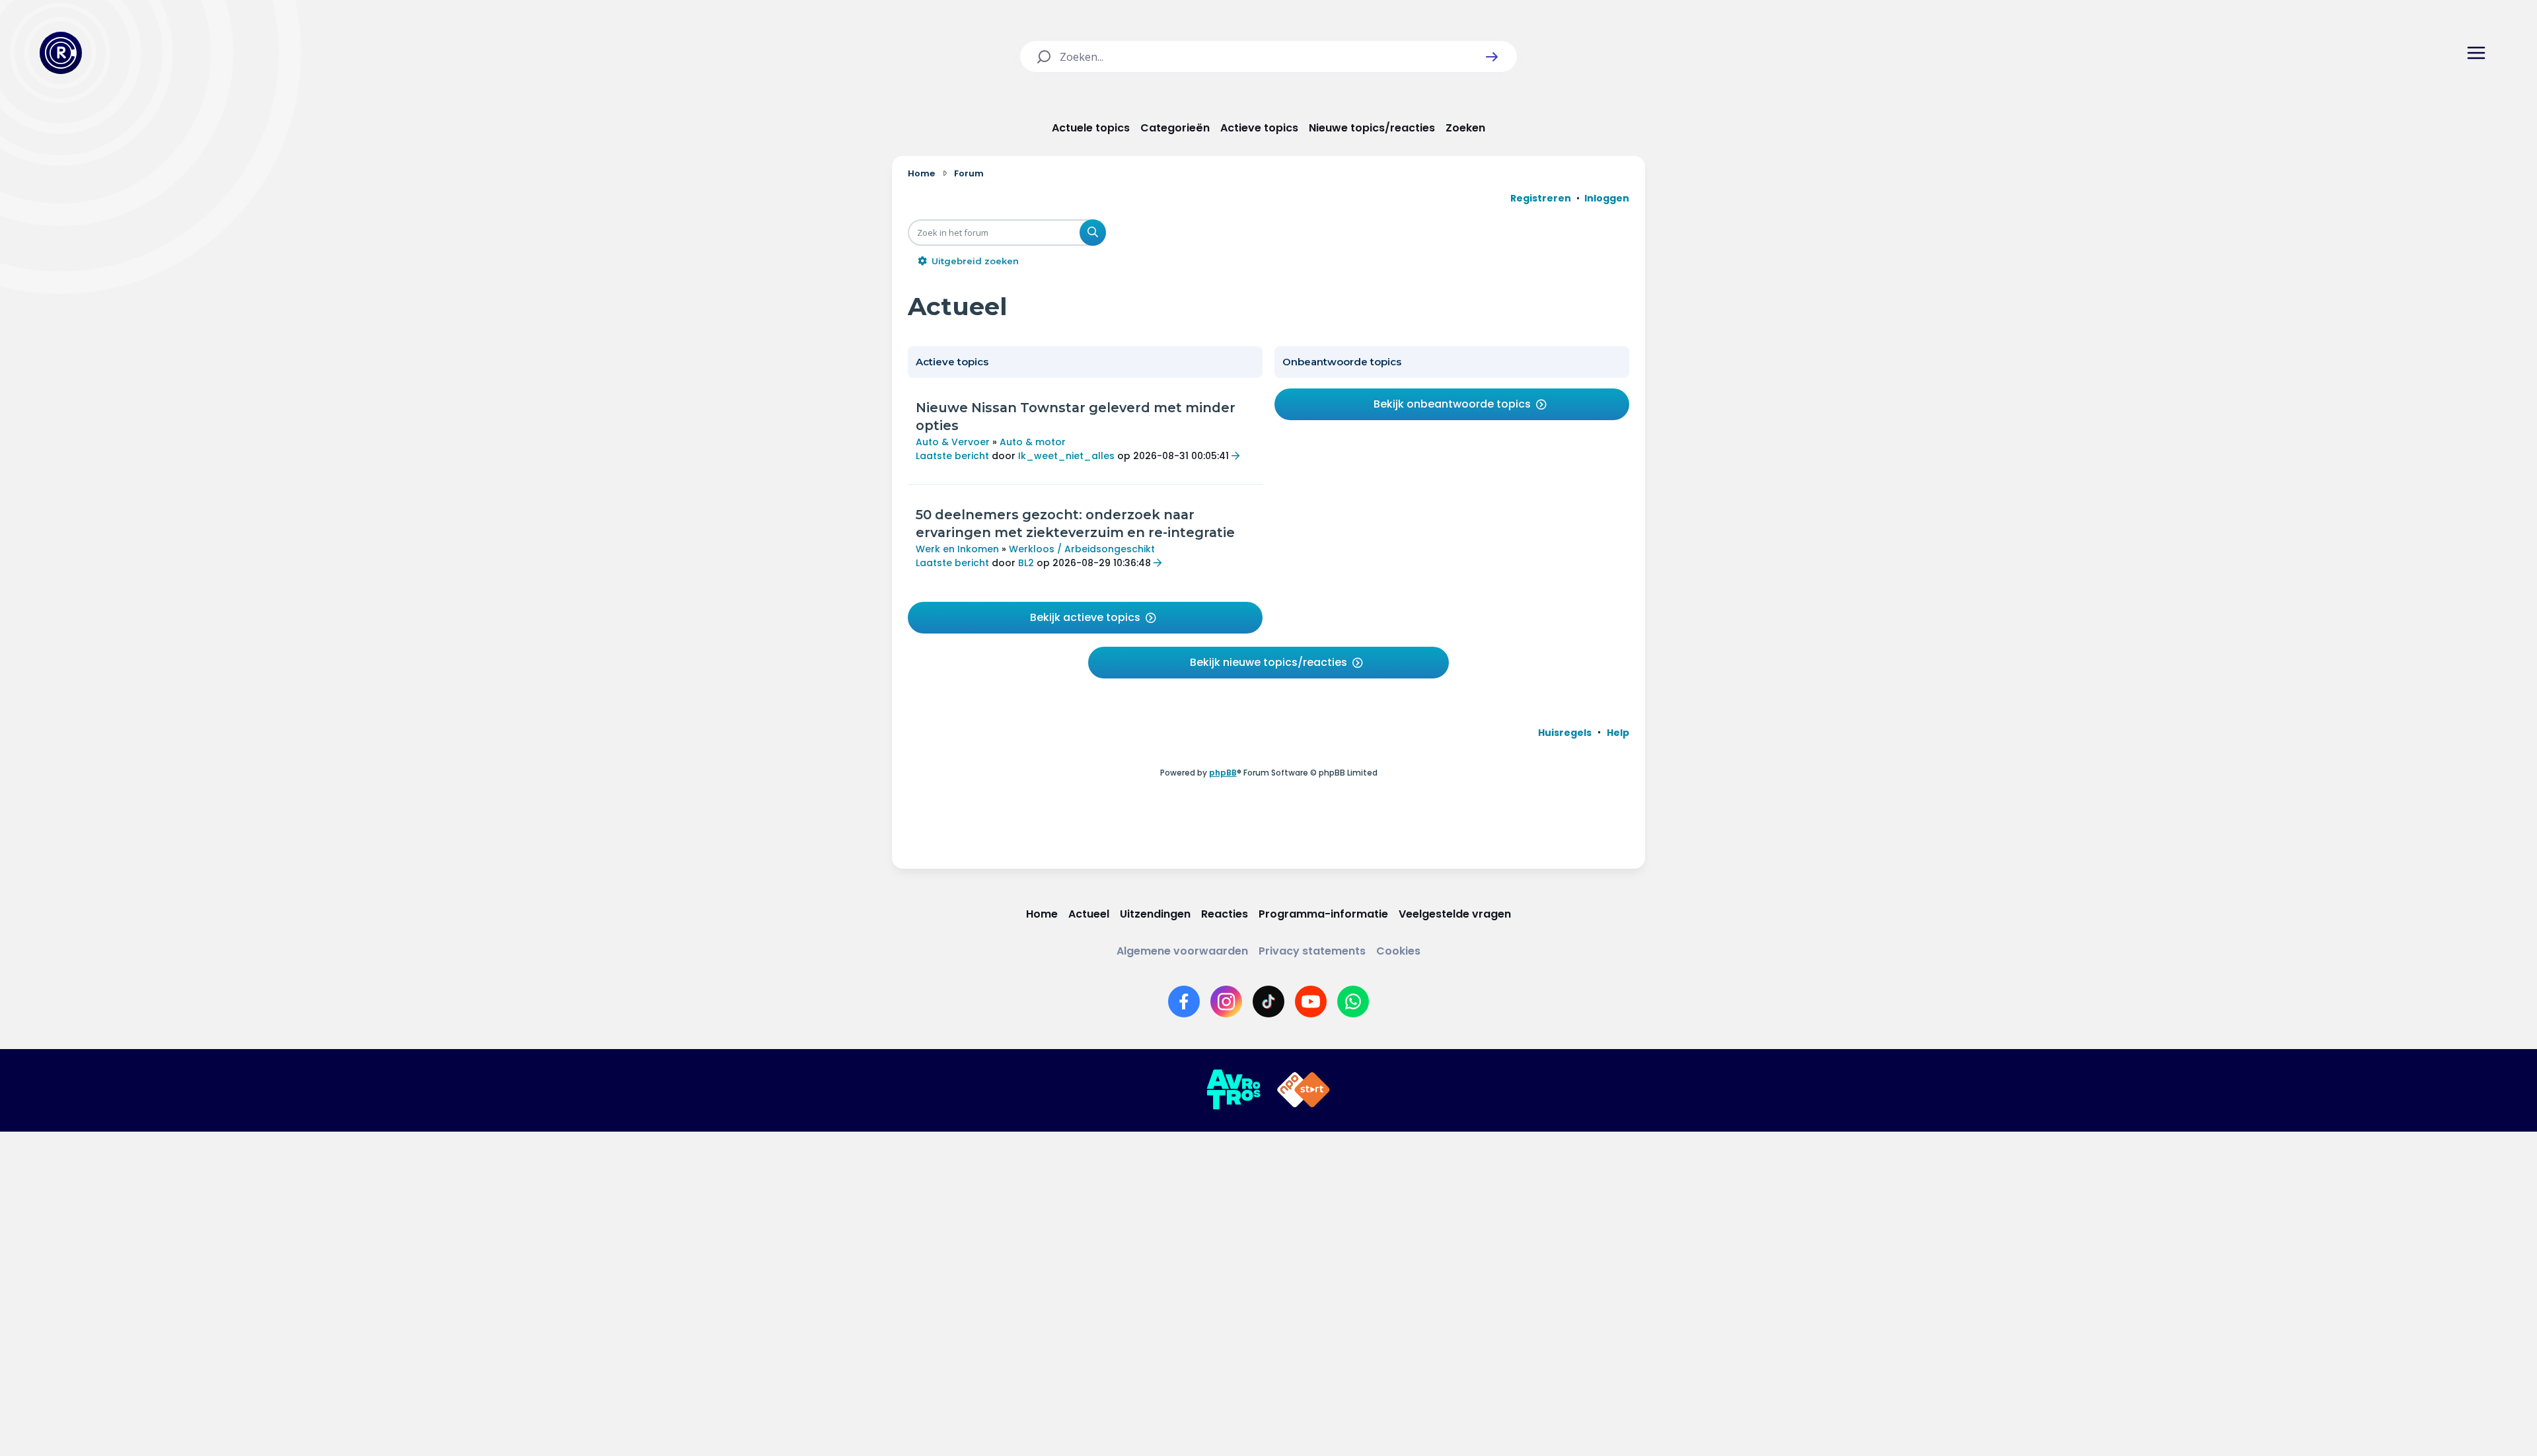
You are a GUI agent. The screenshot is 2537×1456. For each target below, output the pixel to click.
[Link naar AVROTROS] (1233, 1090)
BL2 (1026, 563)
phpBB (1223, 773)
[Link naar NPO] (1304, 1090)
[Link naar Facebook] (1184, 1001)
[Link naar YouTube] (1311, 1001)
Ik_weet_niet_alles (1066, 456)
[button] (1492, 57)
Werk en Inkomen (957, 549)
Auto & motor (1033, 442)
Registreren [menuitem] (1541, 198)
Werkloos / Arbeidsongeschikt (1082, 549)
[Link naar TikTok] (1268, 1001)
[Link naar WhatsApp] (1353, 1001)
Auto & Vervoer (953, 442)
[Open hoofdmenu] (2476, 53)
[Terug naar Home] (61, 53)
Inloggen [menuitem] (1607, 198)
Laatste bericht (952, 456)
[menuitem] (1565, 733)
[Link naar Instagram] (1226, 1001)
